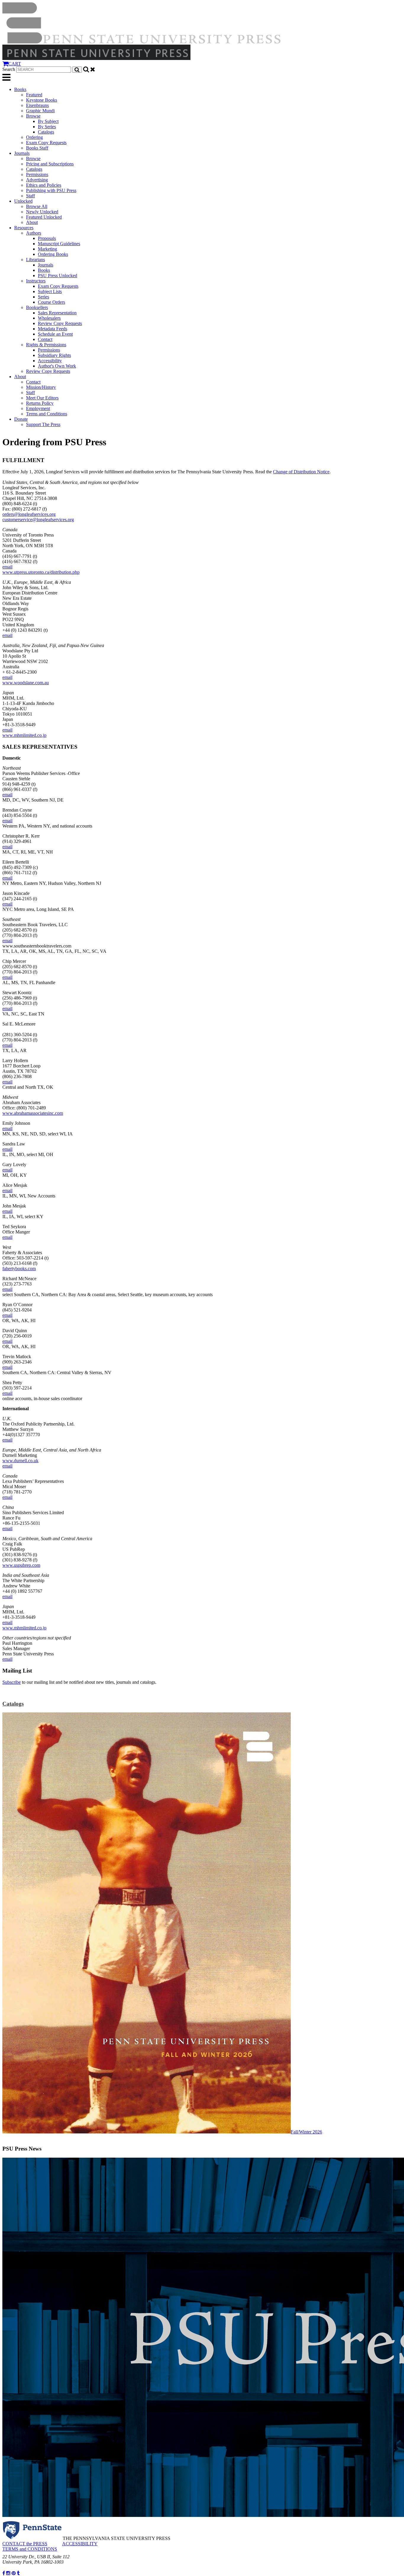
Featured (34, 95)
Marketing (47, 249)
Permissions (37, 174)
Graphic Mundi (40, 111)
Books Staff (37, 148)
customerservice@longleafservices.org (38, 520)
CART (15, 64)
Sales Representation (57, 313)
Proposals (47, 238)
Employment (38, 408)
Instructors (36, 281)
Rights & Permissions (46, 345)
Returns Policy (40, 403)
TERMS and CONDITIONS (30, 2549)
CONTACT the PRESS (25, 2544)
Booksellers (37, 307)
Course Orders (51, 302)
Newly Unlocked (42, 212)
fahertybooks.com (19, 1269)
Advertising (37, 180)
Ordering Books (53, 254)
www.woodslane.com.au (26, 683)
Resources (24, 228)
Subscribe (12, 1682)
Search (9, 69)
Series (43, 297)
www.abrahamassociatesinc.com (33, 1113)
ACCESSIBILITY (80, 2544)
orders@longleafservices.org (29, 514)
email (7, 567)
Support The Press (43, 424)
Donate (21, 419)
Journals (22, 153)
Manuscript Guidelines (59, 244)
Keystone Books (42, 100)
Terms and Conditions (47, 414)
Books (20, 89)
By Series (47, 127)
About (32, 222)
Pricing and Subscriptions (50, 164)
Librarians (35, 260)
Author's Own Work (57, 366)
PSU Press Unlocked (58, 276)
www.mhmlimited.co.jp (24, 735)
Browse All (37, 206)
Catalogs (46, 132)
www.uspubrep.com (21, 1565)
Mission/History (41, 387)
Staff (30, 196)
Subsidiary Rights (54, 355)
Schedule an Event (55, 334)
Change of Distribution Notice (301, 472)
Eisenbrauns (37, 105)
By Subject (48, 121)
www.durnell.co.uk (20, 1461)
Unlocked (23, 201)
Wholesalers (49, 318)
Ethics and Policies (44, 185)
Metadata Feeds (52, 329)
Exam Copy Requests (46, 143)
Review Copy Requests (60, 323)
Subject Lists (50, 291)
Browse (33, 116)
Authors (34, 233)
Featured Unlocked (44, 217)
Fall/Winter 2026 (306, 2132)
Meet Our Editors (42, 398)
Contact (45, 339)
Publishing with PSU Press (51, 190)
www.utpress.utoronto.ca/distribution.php (41, 572)
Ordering (34, 137)
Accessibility (50, 361)
